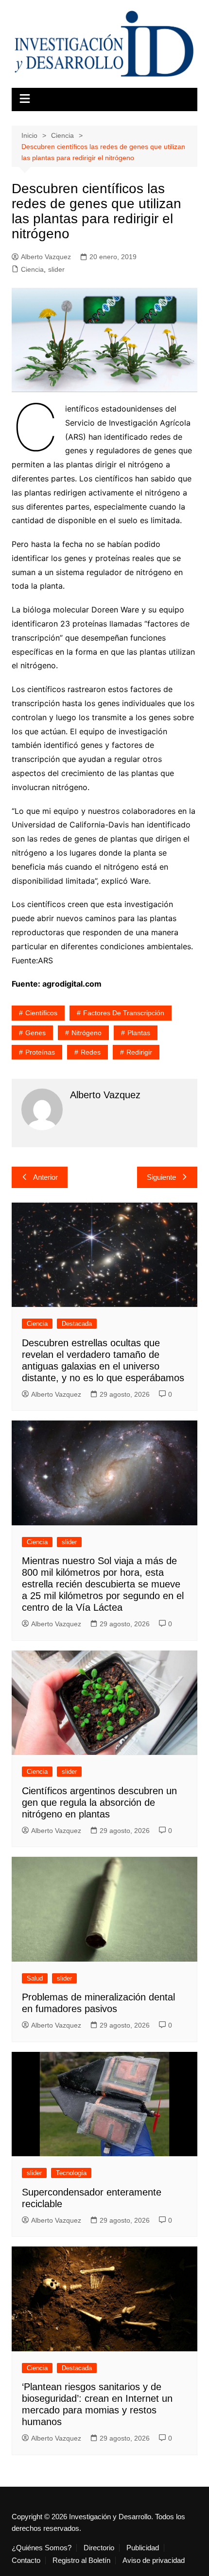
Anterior (45, 1177)
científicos (41, 1013)
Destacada (77, 1324)
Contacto (26, 2560)
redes (91, 1052)
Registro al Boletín (81, 2560)
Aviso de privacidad (154, 2560)
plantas (139, 1033)
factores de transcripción (124, 1013)
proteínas (40, 1052)
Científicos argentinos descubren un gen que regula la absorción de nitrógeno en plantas (99, 1802)
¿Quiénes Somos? (42, 2548)
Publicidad (143, 2548)
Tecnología (71, 2173)
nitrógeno (87, 1033)
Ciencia (32, 269)
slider (56, 269)
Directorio (99, 2548)
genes (35, 1033)
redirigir (139, 1052)
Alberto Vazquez (46, 257)
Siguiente (161, 1177)
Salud (35, 1978)
